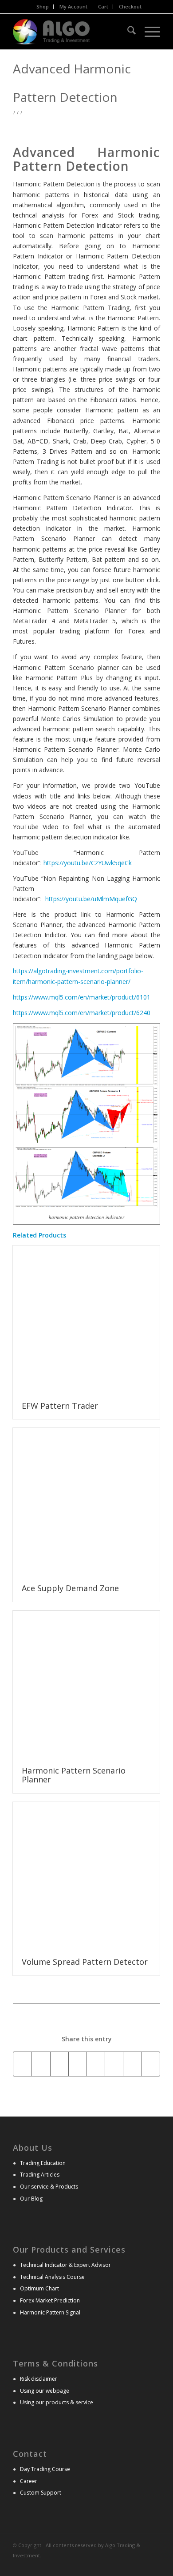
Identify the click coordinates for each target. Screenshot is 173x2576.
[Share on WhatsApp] (59, 2064)
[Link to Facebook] (153, 2565)
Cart (103, 6)
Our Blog (31, 2199)
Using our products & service (57, 2402)
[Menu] (148, 32)
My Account (73, 6)
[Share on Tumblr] (114, 2064)
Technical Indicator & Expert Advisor (65, 2265)
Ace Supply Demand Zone (70, 1588)
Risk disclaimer (39, 2379)
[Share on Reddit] (151, 2064)
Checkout (130, 6)
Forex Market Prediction (50, 2300)
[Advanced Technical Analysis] (72, 32)
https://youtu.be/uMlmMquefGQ (91, 899)
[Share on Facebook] (22, 2064)
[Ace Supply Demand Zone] (86, 1502)
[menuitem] (43, 7)
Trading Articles (40, 2175)
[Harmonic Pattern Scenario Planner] (86, 1684)
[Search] (127, 32)
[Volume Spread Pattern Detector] (86, 1876)
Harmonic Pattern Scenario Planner (74, 1775)
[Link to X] (140, 2565)
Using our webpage (45, 2391)
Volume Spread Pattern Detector (85, 1962)
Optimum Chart (39, 2288)
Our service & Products (49, 2187)
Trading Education (43, 2163)
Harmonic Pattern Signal (50, 2312)
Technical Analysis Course (52, 2277)
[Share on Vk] (132, 2064)
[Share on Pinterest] (78, 2064)
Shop (43, 6)
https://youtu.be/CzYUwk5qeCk (88, 863)
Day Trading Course (45, 2469)
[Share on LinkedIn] (96, 2064)
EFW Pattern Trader (60, 1406)
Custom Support (41, 2493)
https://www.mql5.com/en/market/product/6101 (82, 997)
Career (29, 2481)
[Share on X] (41, 2064)
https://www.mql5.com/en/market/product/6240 (82, 1013)
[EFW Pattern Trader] (86, 1319)
